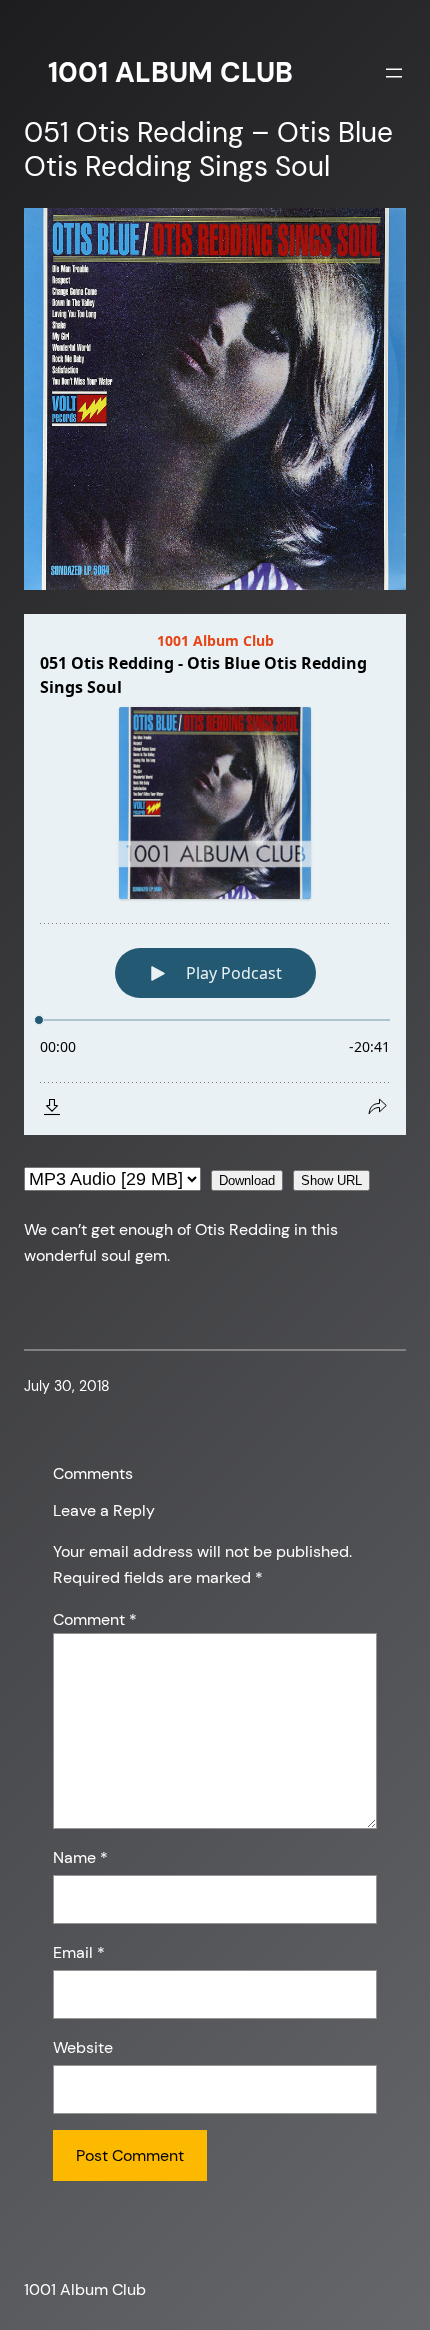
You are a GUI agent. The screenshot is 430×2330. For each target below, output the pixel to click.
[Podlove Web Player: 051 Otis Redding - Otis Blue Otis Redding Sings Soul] (215, 874)
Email (79, 1952)
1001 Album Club (170, 72)
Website (83, 2047)
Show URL (331, 1180)
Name (80, 1857)
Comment (95, 1619)
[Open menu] (394, 73)
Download (247, 1180)
